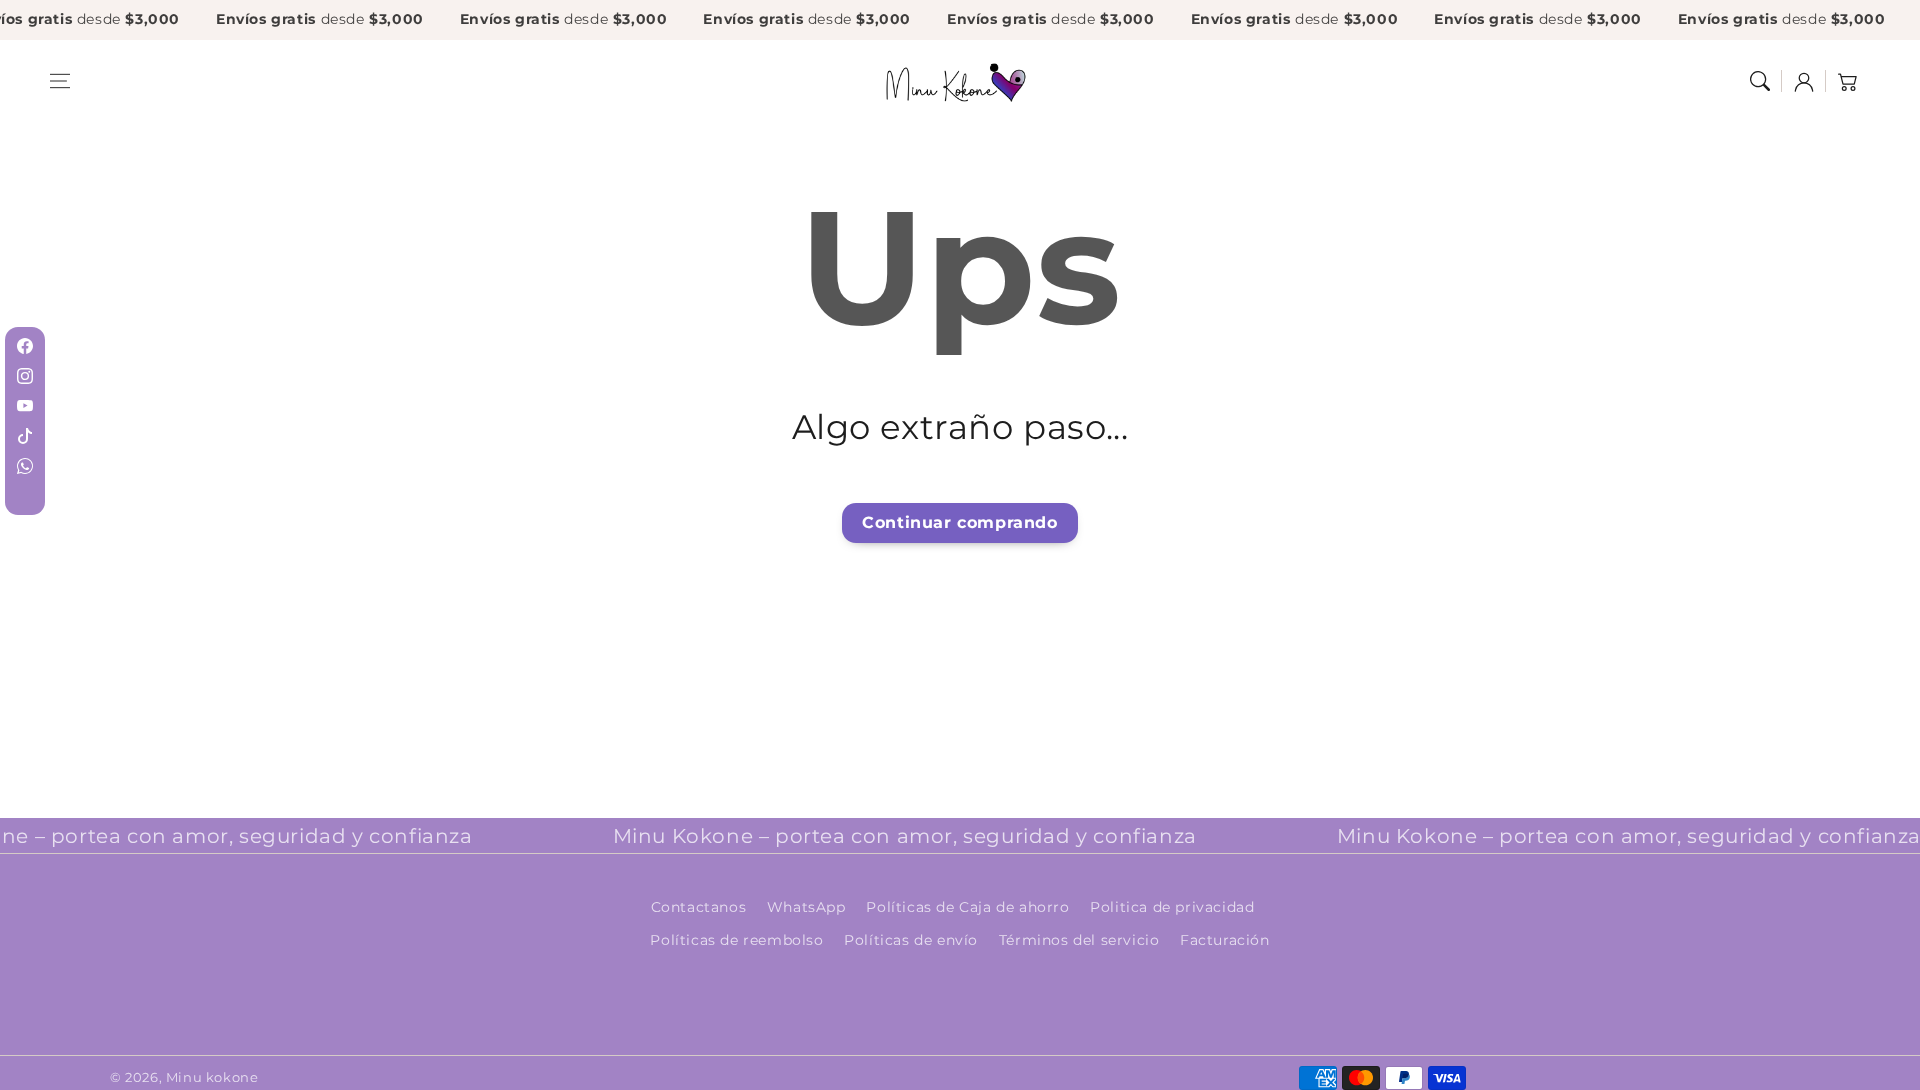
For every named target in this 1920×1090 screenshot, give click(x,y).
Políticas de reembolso (736, 940)
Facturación (1225, 940)
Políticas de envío (911, 940)
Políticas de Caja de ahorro (967, 907)
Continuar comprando (959, 522)
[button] (60, 81)
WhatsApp (806, 907)
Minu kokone (212, 1077)
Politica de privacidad (1172, 907)
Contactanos (699, 907)
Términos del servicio (1079, 940)
